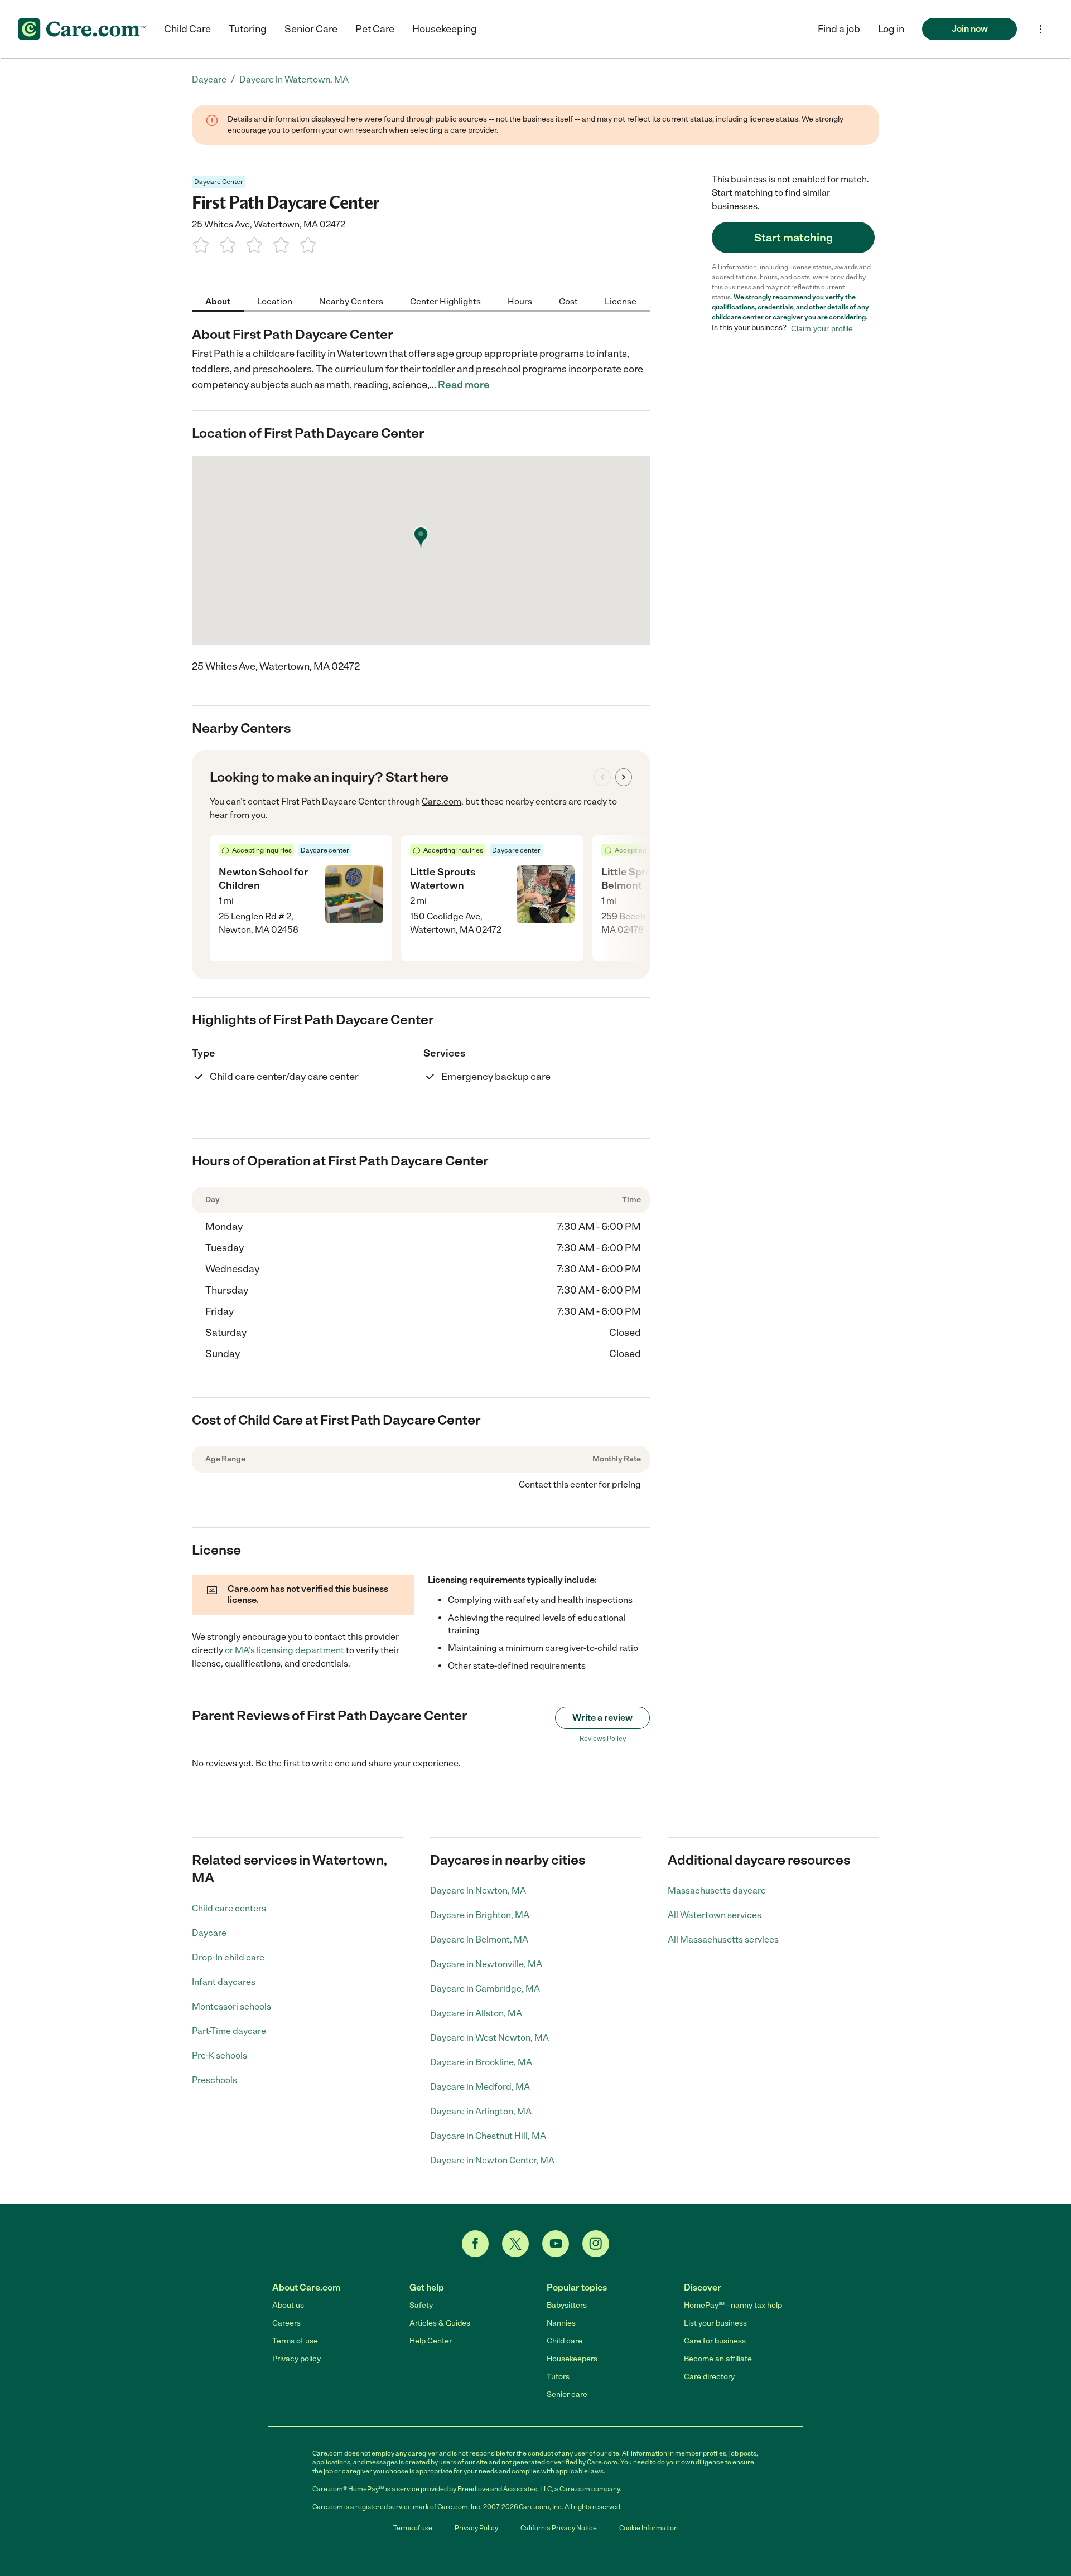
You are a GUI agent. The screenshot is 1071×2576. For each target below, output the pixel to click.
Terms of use (295, 2341)
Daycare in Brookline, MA (481, 2062)
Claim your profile (822, 328)
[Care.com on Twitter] (515, 2244)
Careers (286, 2323)
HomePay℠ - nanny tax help (733, 2305)
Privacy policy (296, 2359)
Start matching (793, 238)
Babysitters (567, 2305)
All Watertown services (715, 1915)
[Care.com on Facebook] (475, 2244)
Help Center (431, 2341)
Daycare (209, 1933)
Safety (421, 2305)
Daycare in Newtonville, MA (486, 1964)
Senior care (567, 2395)
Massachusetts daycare (717, 1890)
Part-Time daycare (229, 2031)
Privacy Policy (476, 2528)
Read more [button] (464, 385)
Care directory (709, 2377)
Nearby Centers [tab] (351, 301)
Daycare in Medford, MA (480, 2087)
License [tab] (621, 301)
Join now (970, 29)
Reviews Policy (603, 1739)
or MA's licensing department (284, 1650)
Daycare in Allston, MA (476, 2013)
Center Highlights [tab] (445, 301)
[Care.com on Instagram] (596, 2244)
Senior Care (311, 29)
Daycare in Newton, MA (478, 1890)
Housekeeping (445, 29)
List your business (715, 2323)
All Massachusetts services (723, 1940)
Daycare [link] (209, 79)
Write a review (602, 1718)
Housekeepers (572, 2359)
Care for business (715, 2341)
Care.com (442, 802)
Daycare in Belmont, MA (479, 1940)
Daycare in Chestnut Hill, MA (488, 2136)
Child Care (187, 29)
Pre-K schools (219, 2056)
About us (288, 2305)
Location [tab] (275, 301)
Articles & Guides (440, 2323)
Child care (565, 2341)
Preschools (214, 2080)
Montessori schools (231, 2006)
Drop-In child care (228, 1957)
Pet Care (375, 29)
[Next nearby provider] (624, 777)
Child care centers (229, 1908)
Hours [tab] (520, 301)
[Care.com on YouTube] (556, 2244)
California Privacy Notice (559, 2528)
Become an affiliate (718, 2359)
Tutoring (248, 29)
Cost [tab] (568, 301)
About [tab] (218, 301)
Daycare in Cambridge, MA (485, 1989)
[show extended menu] (1041, 29)
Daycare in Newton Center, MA (492, 2160)
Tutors (558, 2377)
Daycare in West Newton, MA (489, 2038)
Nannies (561, 2323)
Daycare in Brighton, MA (480, 1915)
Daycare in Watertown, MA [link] (294, 79)
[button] (891, 29)
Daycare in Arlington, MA (481, 2111)
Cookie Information (648, 2528)
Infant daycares (224, 1982)
